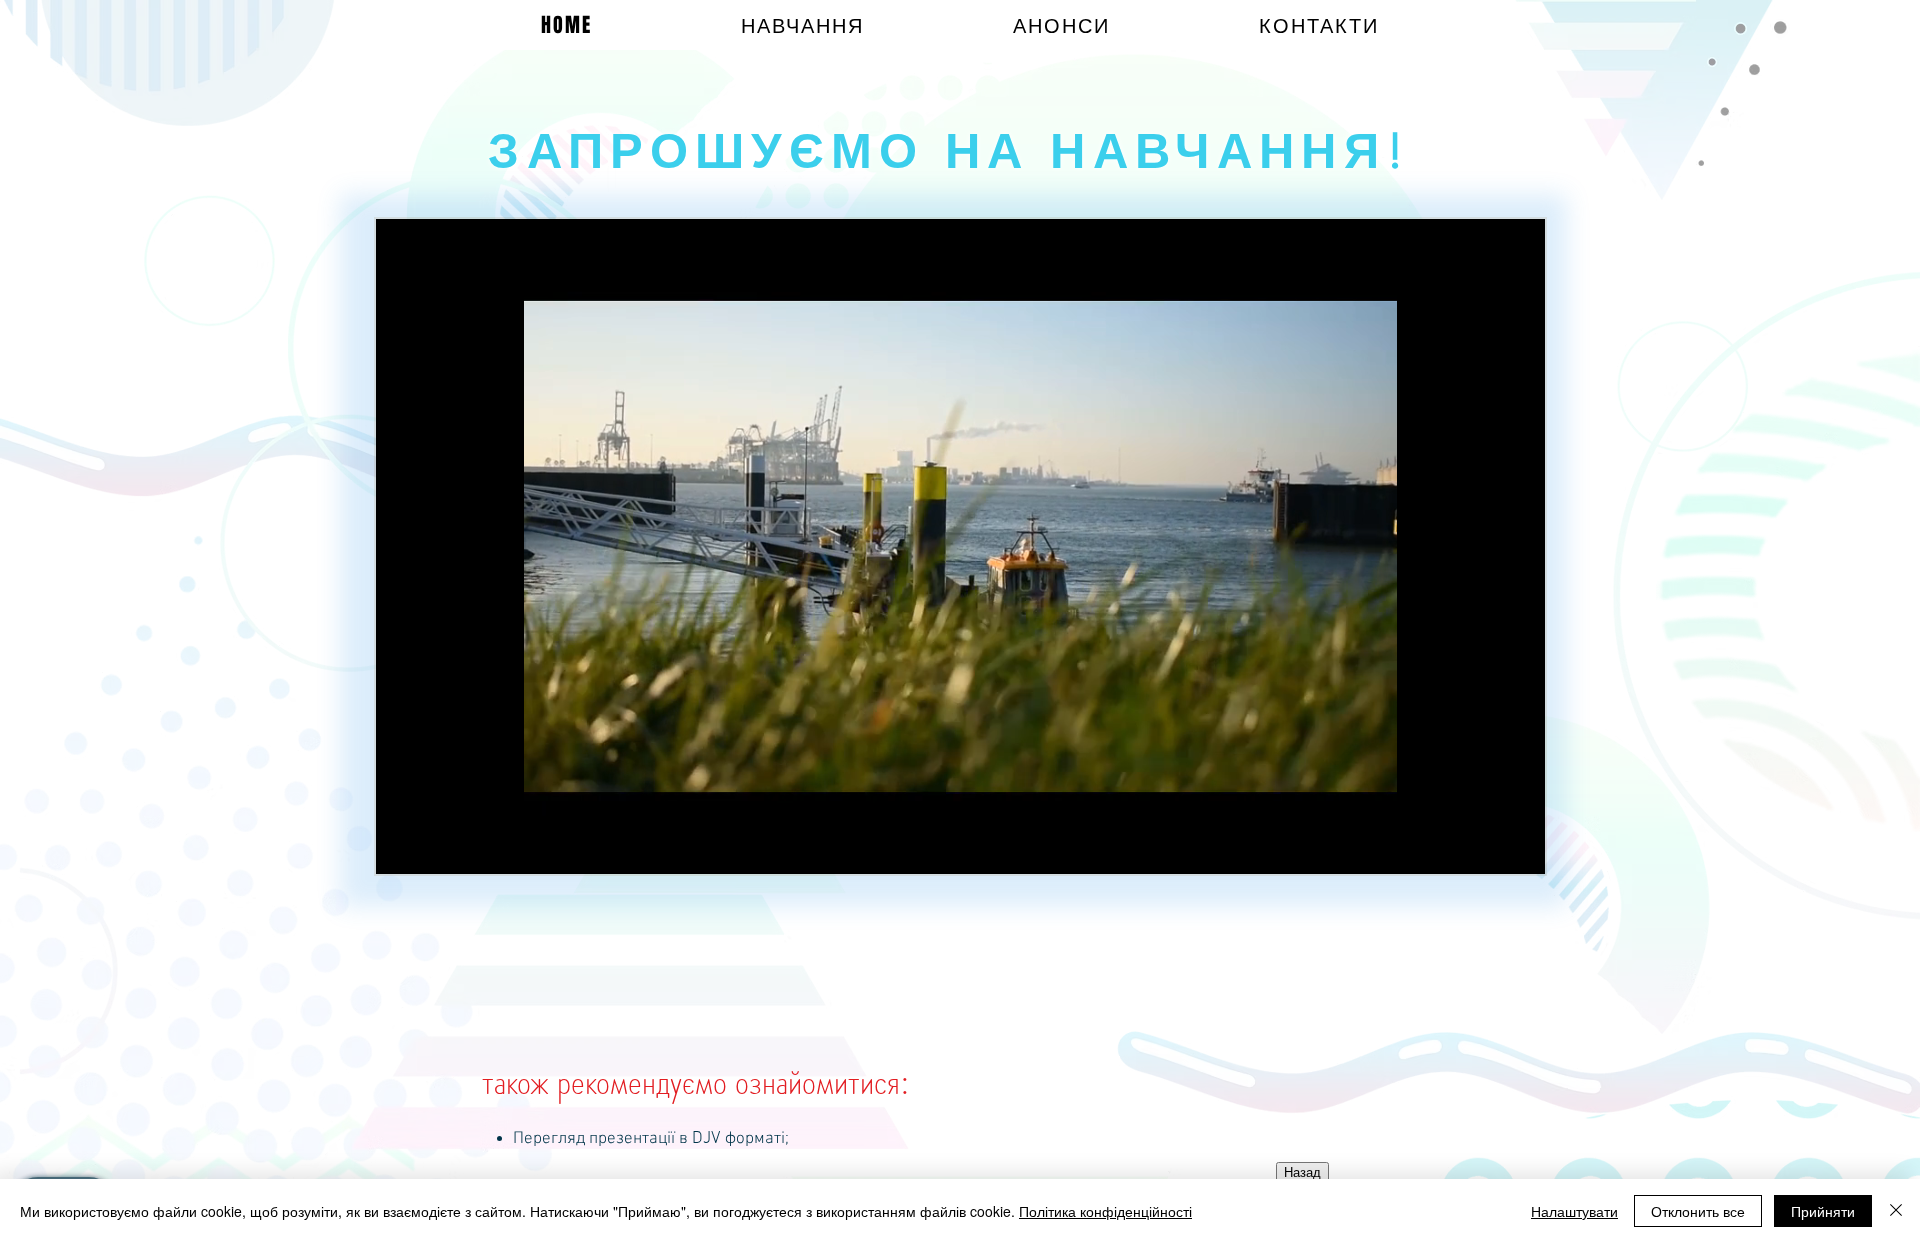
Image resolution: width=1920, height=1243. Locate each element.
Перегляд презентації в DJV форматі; (651, 1139)
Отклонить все (1698, 1211)
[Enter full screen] (1518, 847)
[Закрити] (1896, 1211)
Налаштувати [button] (1574, 1211)
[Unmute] (436, 847)
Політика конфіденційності (1105, 1211)
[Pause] (402, 847)
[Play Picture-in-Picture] (1484, 847)
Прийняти (1823, 1211)
